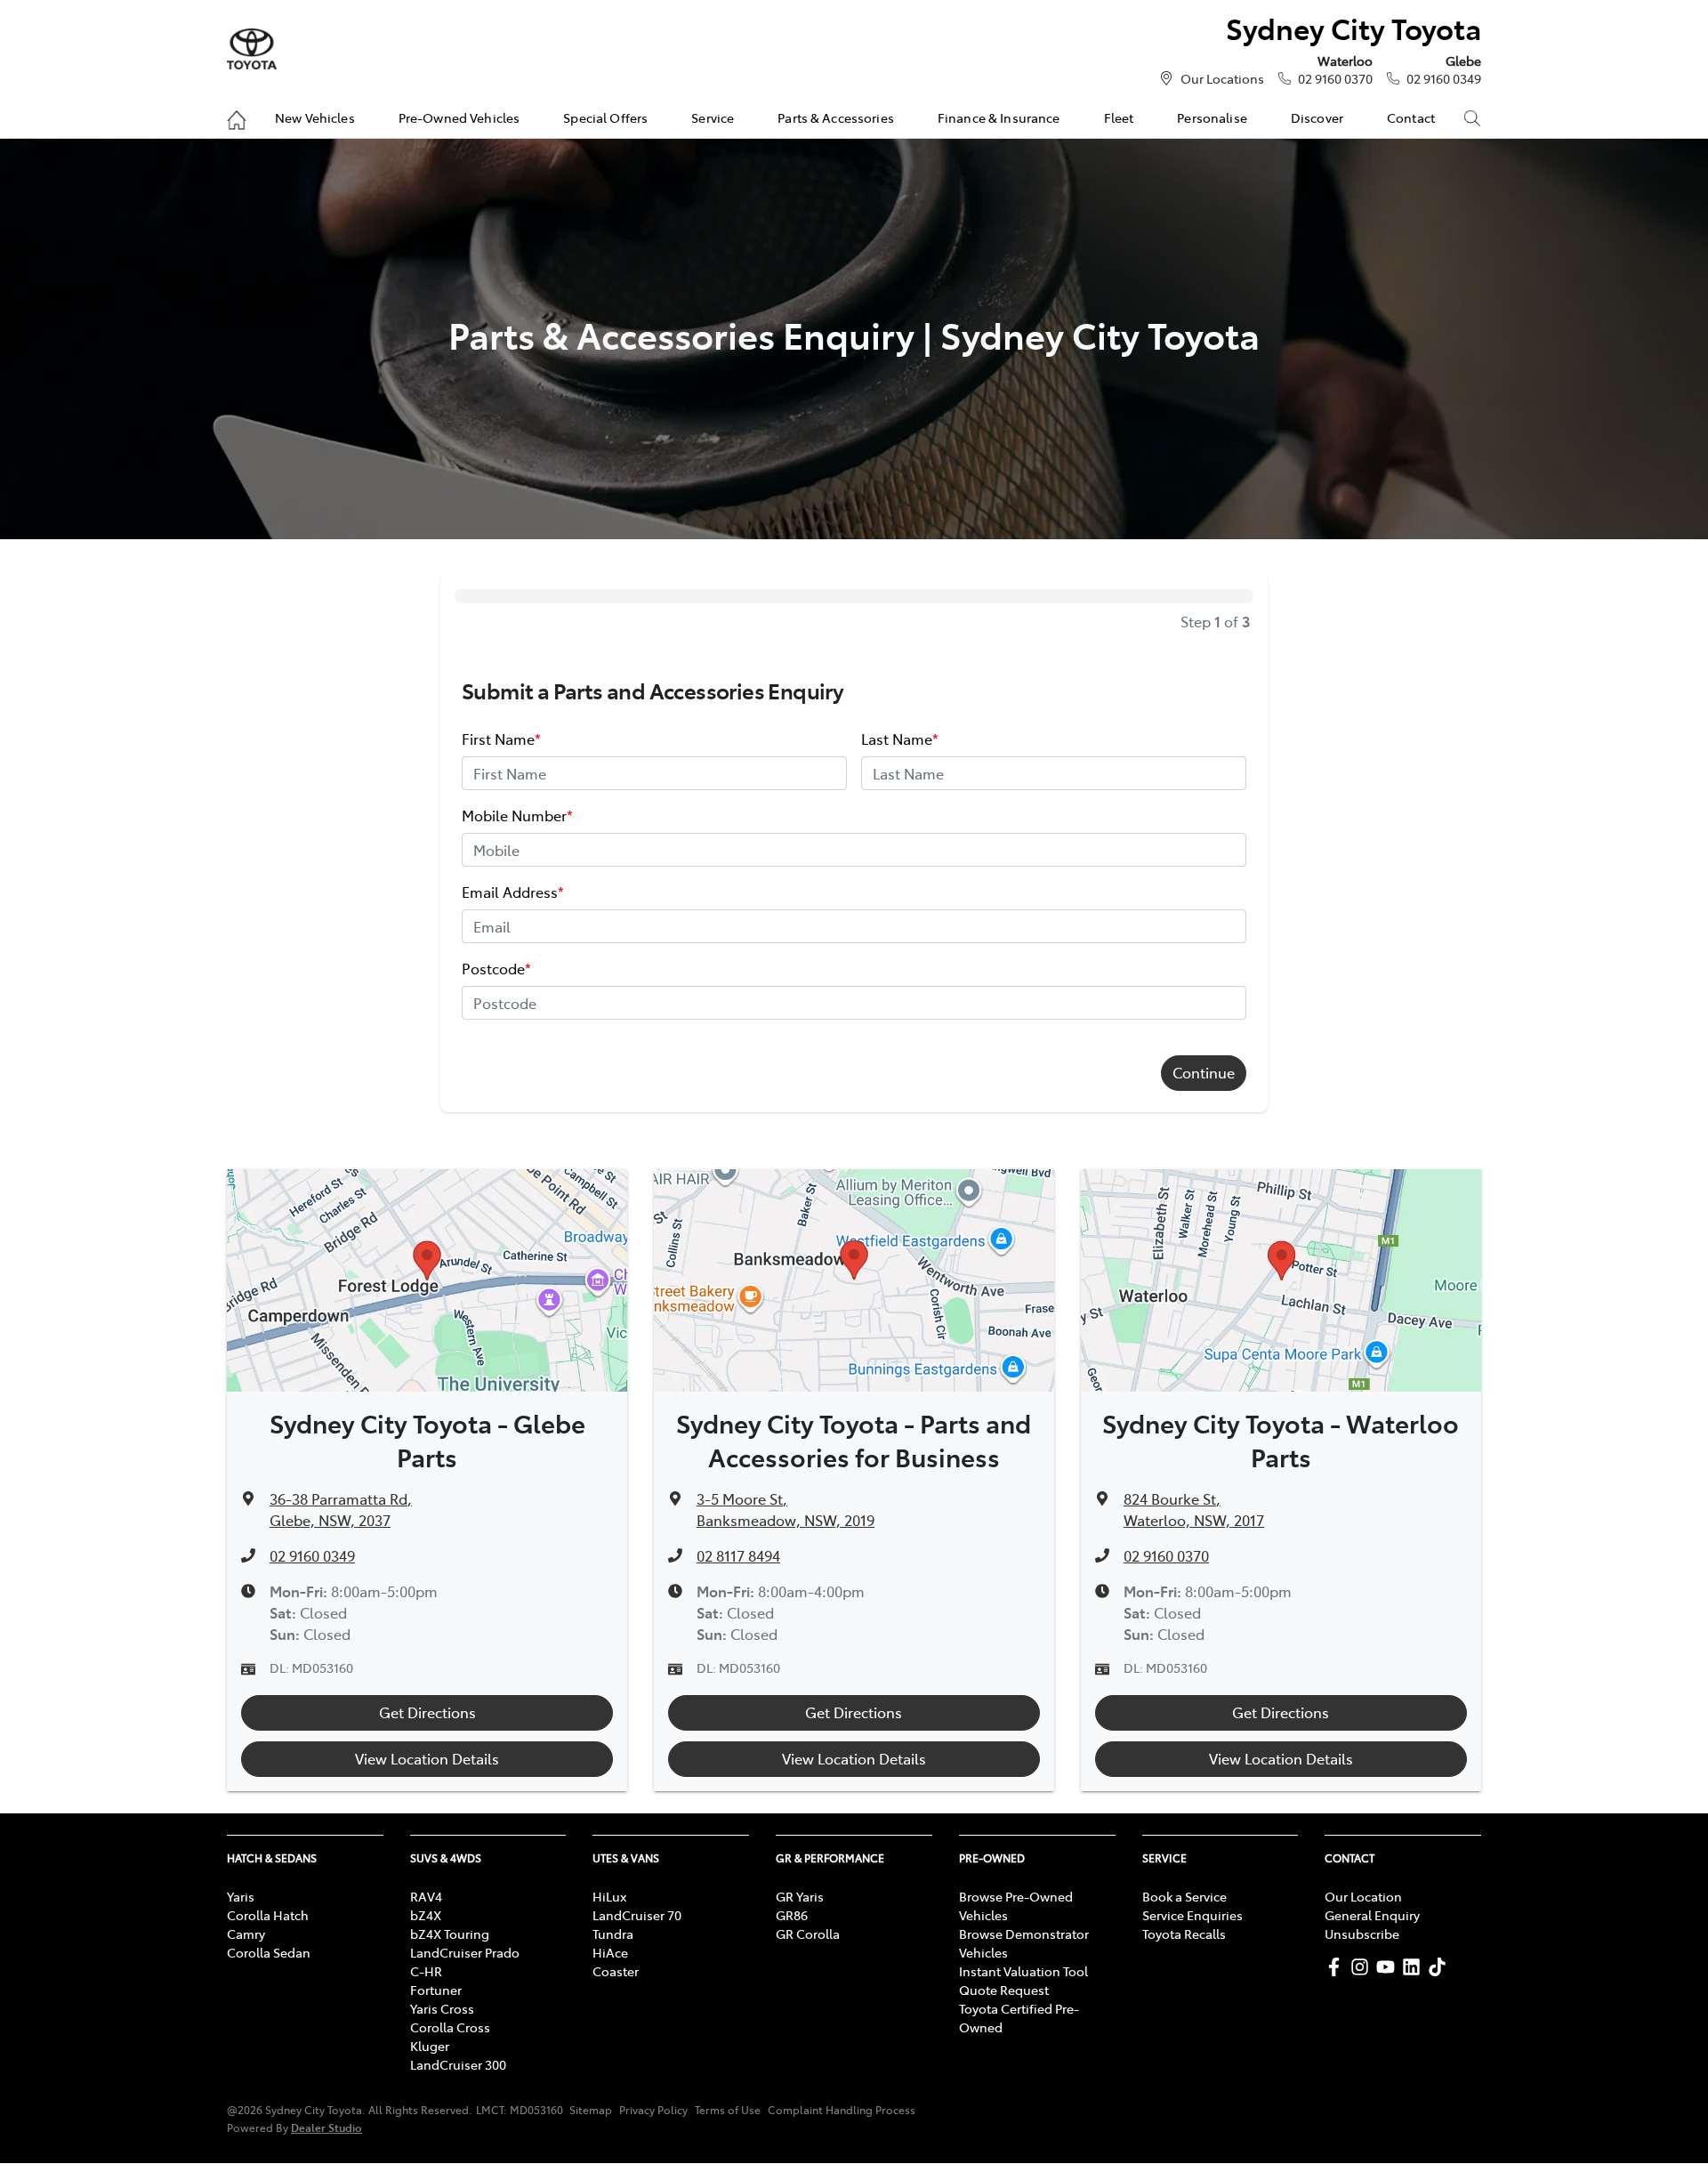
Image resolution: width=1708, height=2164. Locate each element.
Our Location (1363, 1896)
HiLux (609, 1896)
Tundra (613, 1934)
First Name (501, 739)
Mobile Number (517, 815)
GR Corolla (808, 1934)
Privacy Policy (653, 2110)
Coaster (616, 1971)
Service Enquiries (1192, 1915)
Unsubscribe (1362, 1934)
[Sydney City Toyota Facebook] (1337, 1967)
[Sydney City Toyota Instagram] (1363, 1967)
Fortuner (436, 1990)
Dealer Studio (326, 2127)
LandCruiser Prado (465, 1952)
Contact (1411, 117)
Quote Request (1004, 1990)
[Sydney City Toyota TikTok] (1441, 1967)
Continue (1204, 1072)
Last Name (900, 739)
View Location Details (427, 1758)
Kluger (430, 2046)
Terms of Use (728, 2110)
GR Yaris (800, 1896)
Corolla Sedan (269, 1952)
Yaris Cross (442, 2008)
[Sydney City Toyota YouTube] (1389, 1967)
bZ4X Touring (450, 1934)
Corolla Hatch (268, 1915)
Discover (1317, 117)
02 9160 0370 (1335, 78)
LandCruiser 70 (637, 1915)
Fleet (1119, 117)
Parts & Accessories (836, 117)
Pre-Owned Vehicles (459, 117)
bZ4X (426, 1915)
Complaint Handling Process (842, 2110)
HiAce (610, 1952)
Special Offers (605, 117)
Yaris (241, 1896)
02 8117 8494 (738, 1555)
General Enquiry (1372, 1915)
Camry (246, 1934)
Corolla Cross (450, 2027)
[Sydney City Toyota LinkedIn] (1415, 1967)
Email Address (513, 892)
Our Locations (1222, 78)
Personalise (1212, 117)
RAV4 (426, 1896)
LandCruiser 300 (458, 2064)
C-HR (426, 1971)
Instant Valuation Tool (1023, 1971)
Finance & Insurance (999, 117)
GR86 (792, 1915)
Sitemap (591, 2110)
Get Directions (427, 1712)
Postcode (496, 968)
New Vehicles (315, 117)
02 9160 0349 (1444, 78)
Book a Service (1184, 1896)
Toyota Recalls (1184, 1934)
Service (713, 117)
